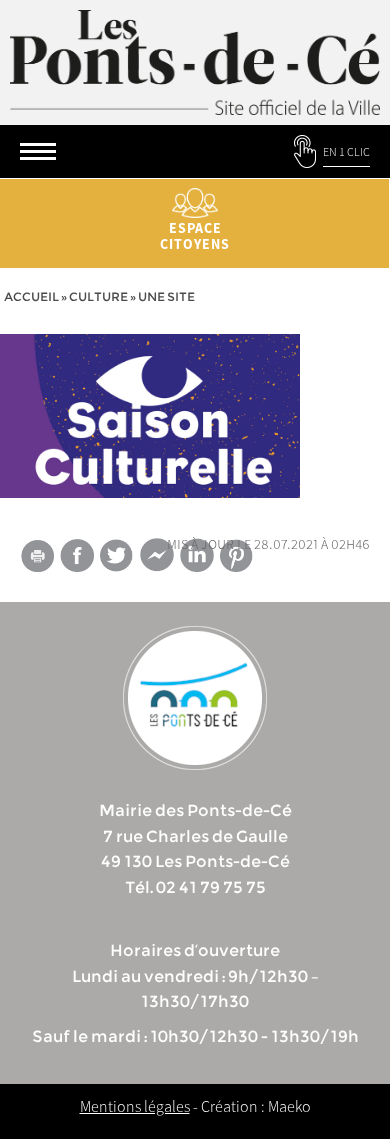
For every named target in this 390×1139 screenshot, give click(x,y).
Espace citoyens (195, 236)
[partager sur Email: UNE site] (37, 559)
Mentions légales (135, 1106)
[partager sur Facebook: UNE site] (77, 555)
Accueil (31, 296)
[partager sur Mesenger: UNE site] (157, 559)
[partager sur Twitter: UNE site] (117, 555)
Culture (98, 296)
